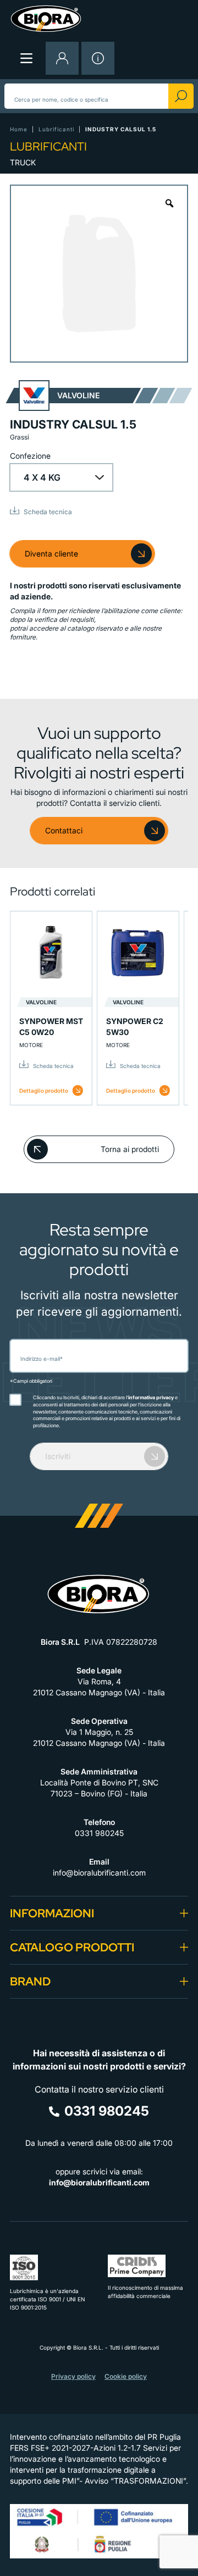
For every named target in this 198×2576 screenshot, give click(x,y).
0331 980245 (99, 1833)
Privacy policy (73, 2376)
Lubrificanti (56, 129)
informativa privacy (151, 1397)
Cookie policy (126, 2376)
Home (19, 129)
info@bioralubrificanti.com (99, 1873)
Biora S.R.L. (89, 2347)
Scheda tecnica (48, 512)
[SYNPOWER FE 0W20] (125, 952)
